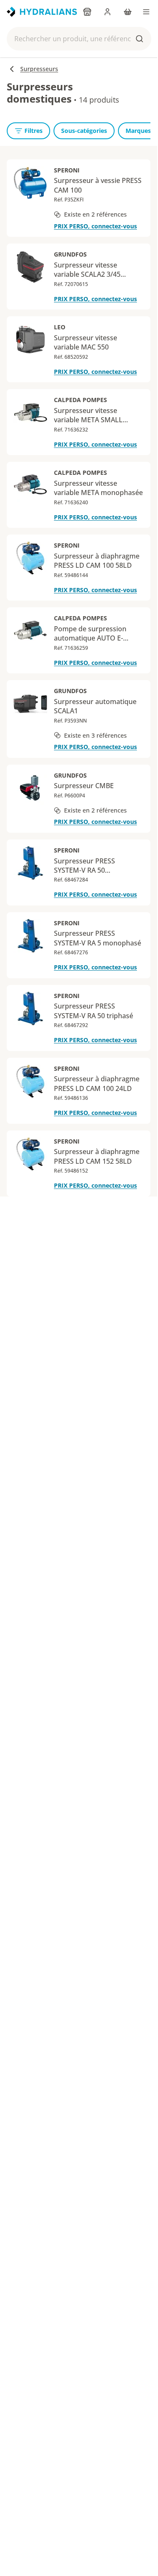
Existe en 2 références (95, 214)
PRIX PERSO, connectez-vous (95, 226)
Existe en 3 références (95, 735)
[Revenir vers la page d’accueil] (42, 12)
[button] (79, 39)
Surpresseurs (39, 69)
